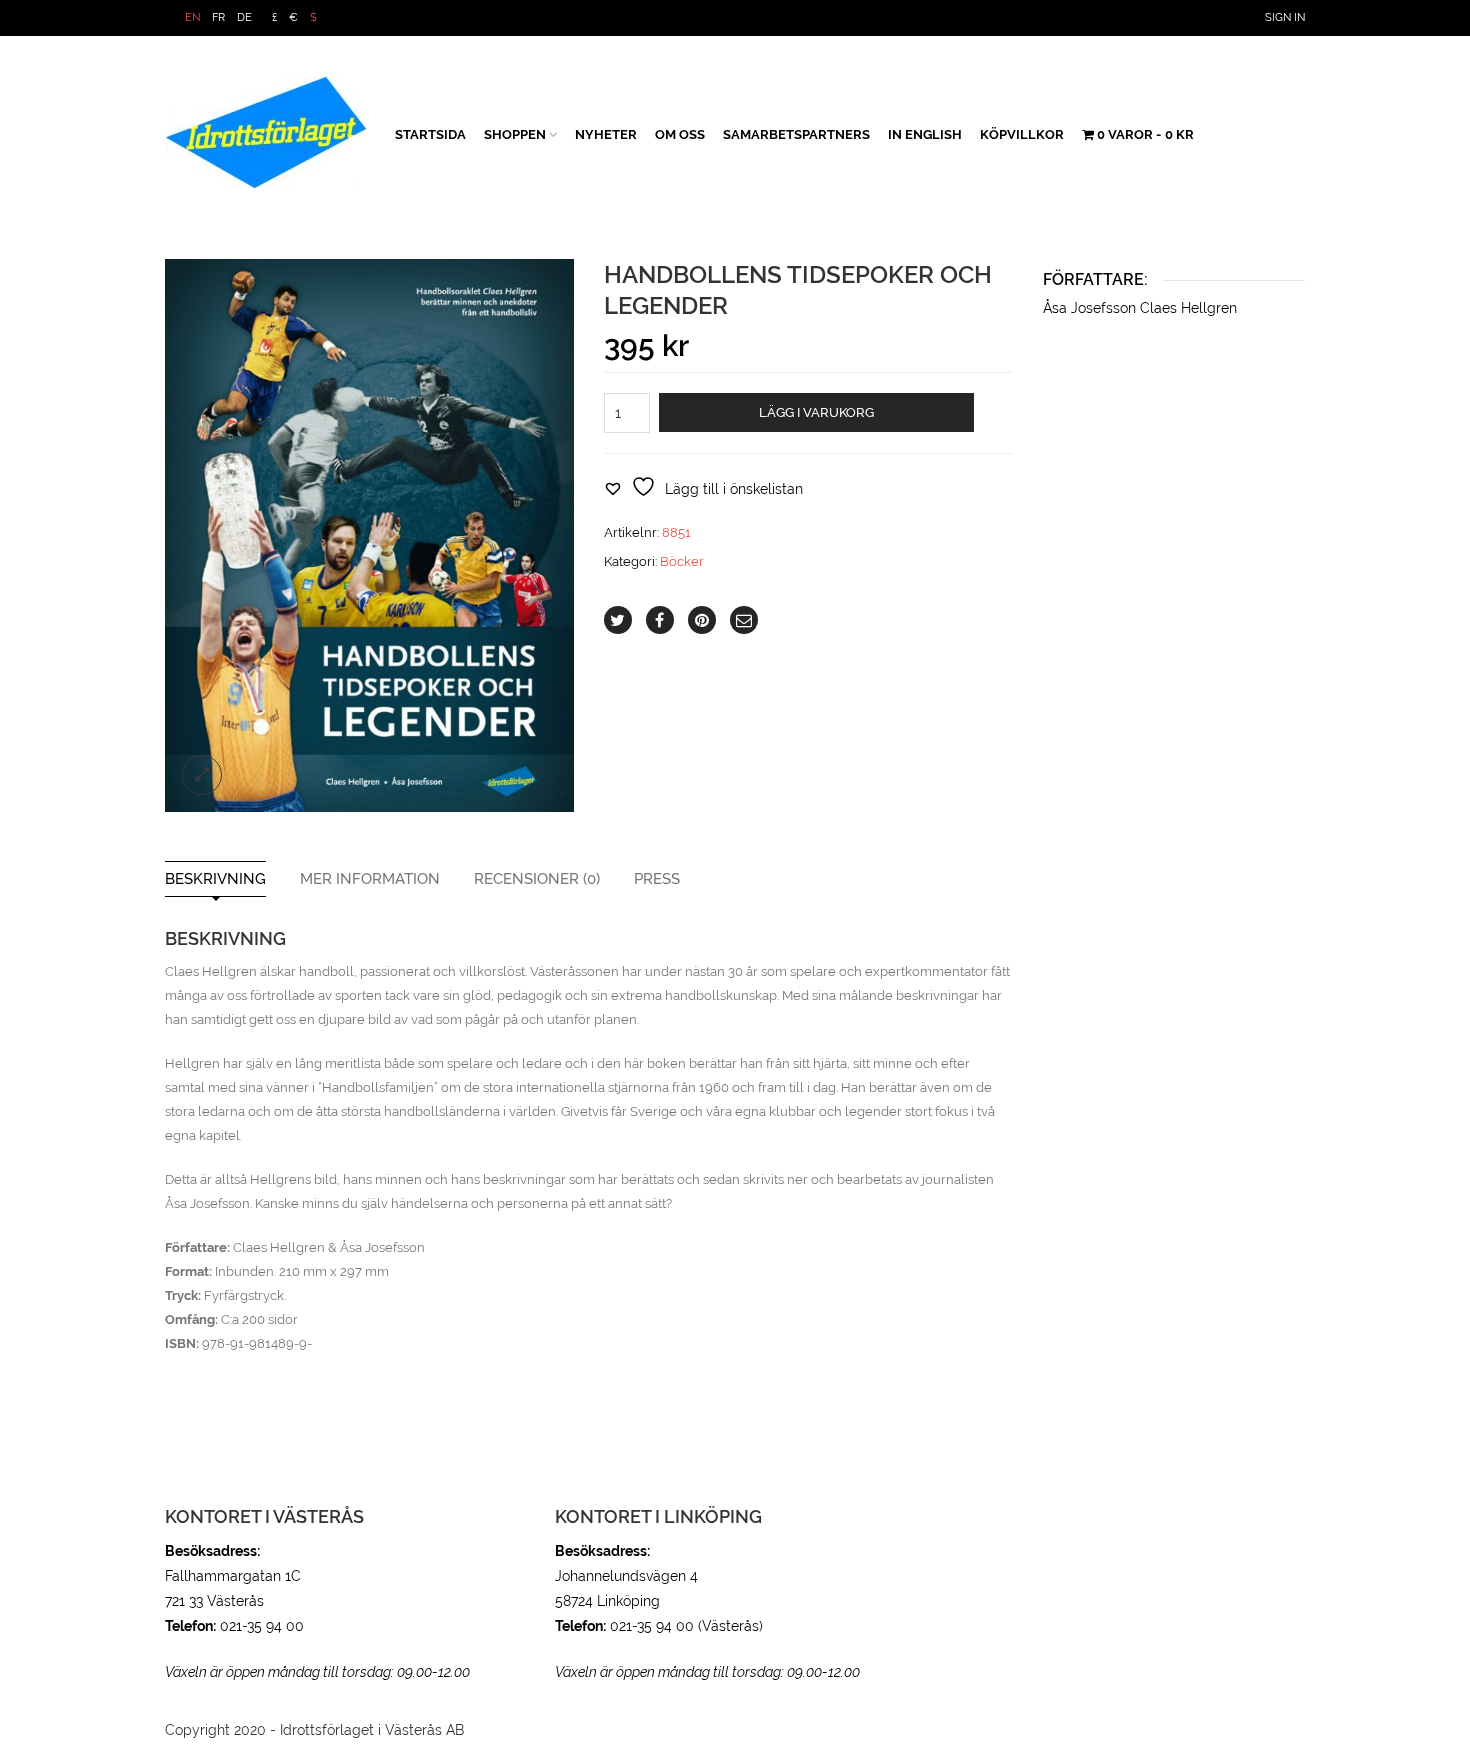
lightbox (202, 775)
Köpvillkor (1022, 134)
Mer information (370, 879)
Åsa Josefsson (1091, 308)
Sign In (1285, 17)
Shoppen (515, 134)
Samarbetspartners (796, 134)
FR (218, 17)
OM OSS (680, 134)
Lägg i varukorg (816, 412)
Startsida (430, 134)
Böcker (682, 561)
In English (925, 134)
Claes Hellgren (1188, 308)
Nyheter (606, 134)
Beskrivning (215, 879)
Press (657, 879)
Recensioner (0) (537, 879)
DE (244, 17)
